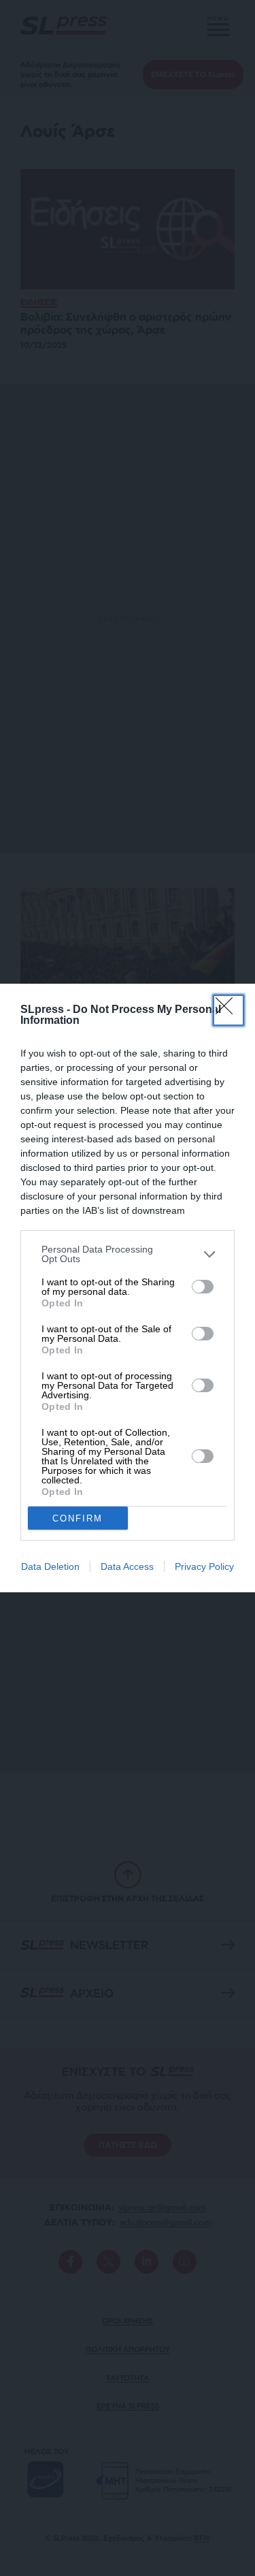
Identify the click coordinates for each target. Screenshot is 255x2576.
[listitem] (128, 1254)
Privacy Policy (204, 1566)
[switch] (203, 1287)
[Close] (228, 1010)
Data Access (127, 1566)
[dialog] (128, 1288)
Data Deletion (50, 1566)
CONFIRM (78, 1518)
